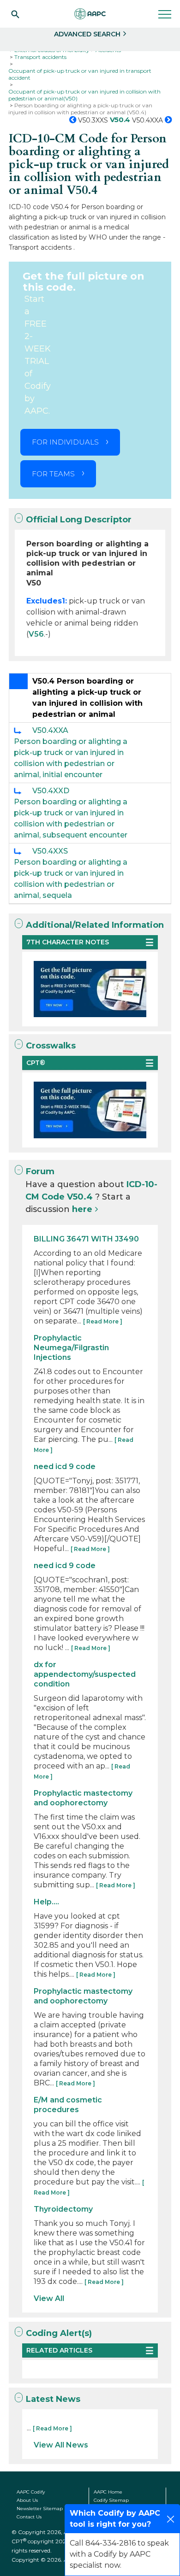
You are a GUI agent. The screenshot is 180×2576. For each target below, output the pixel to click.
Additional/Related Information (95, 925)
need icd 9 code (65, 1467)
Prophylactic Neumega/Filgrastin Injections (71, 1348)
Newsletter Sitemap (40, 2509)
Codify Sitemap (111, 2500)
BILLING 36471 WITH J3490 (86, 1239)
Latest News (53, 2399)
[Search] (15, 14)
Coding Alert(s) (59, 2333)
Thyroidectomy (63, 2209)
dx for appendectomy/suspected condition (85, 1674)
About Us (27, 2500)
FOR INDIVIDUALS (65, 442)
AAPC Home (108, 2492)
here (82, 1209)
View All (49, 2298)
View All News (61, 2445)
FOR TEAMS (53, 474)
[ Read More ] (103, 1321)
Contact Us (29, 2517)
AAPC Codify (31, 2492)
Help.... (46, 1902)
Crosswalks (51, 1046)
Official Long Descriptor (79, 520)
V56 (36, 634)
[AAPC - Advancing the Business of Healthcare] (90, 14)
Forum (40, 1171)
